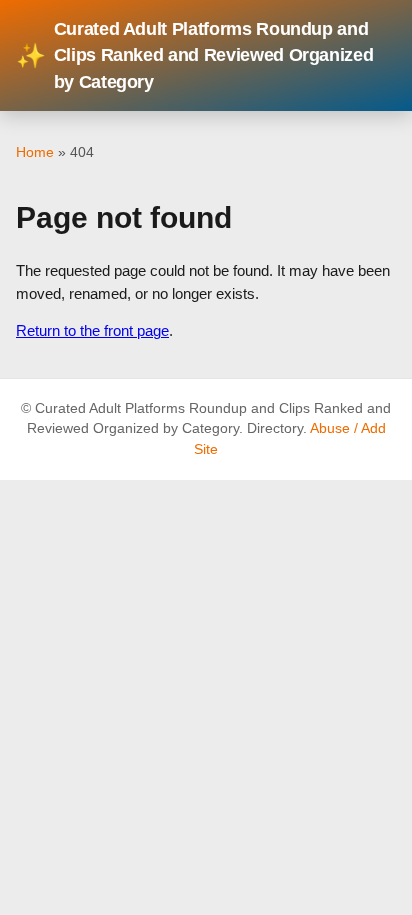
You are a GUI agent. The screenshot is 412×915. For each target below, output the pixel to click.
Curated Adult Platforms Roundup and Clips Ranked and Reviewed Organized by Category (194, 55)
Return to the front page (92, 330)
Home (35, 152)
